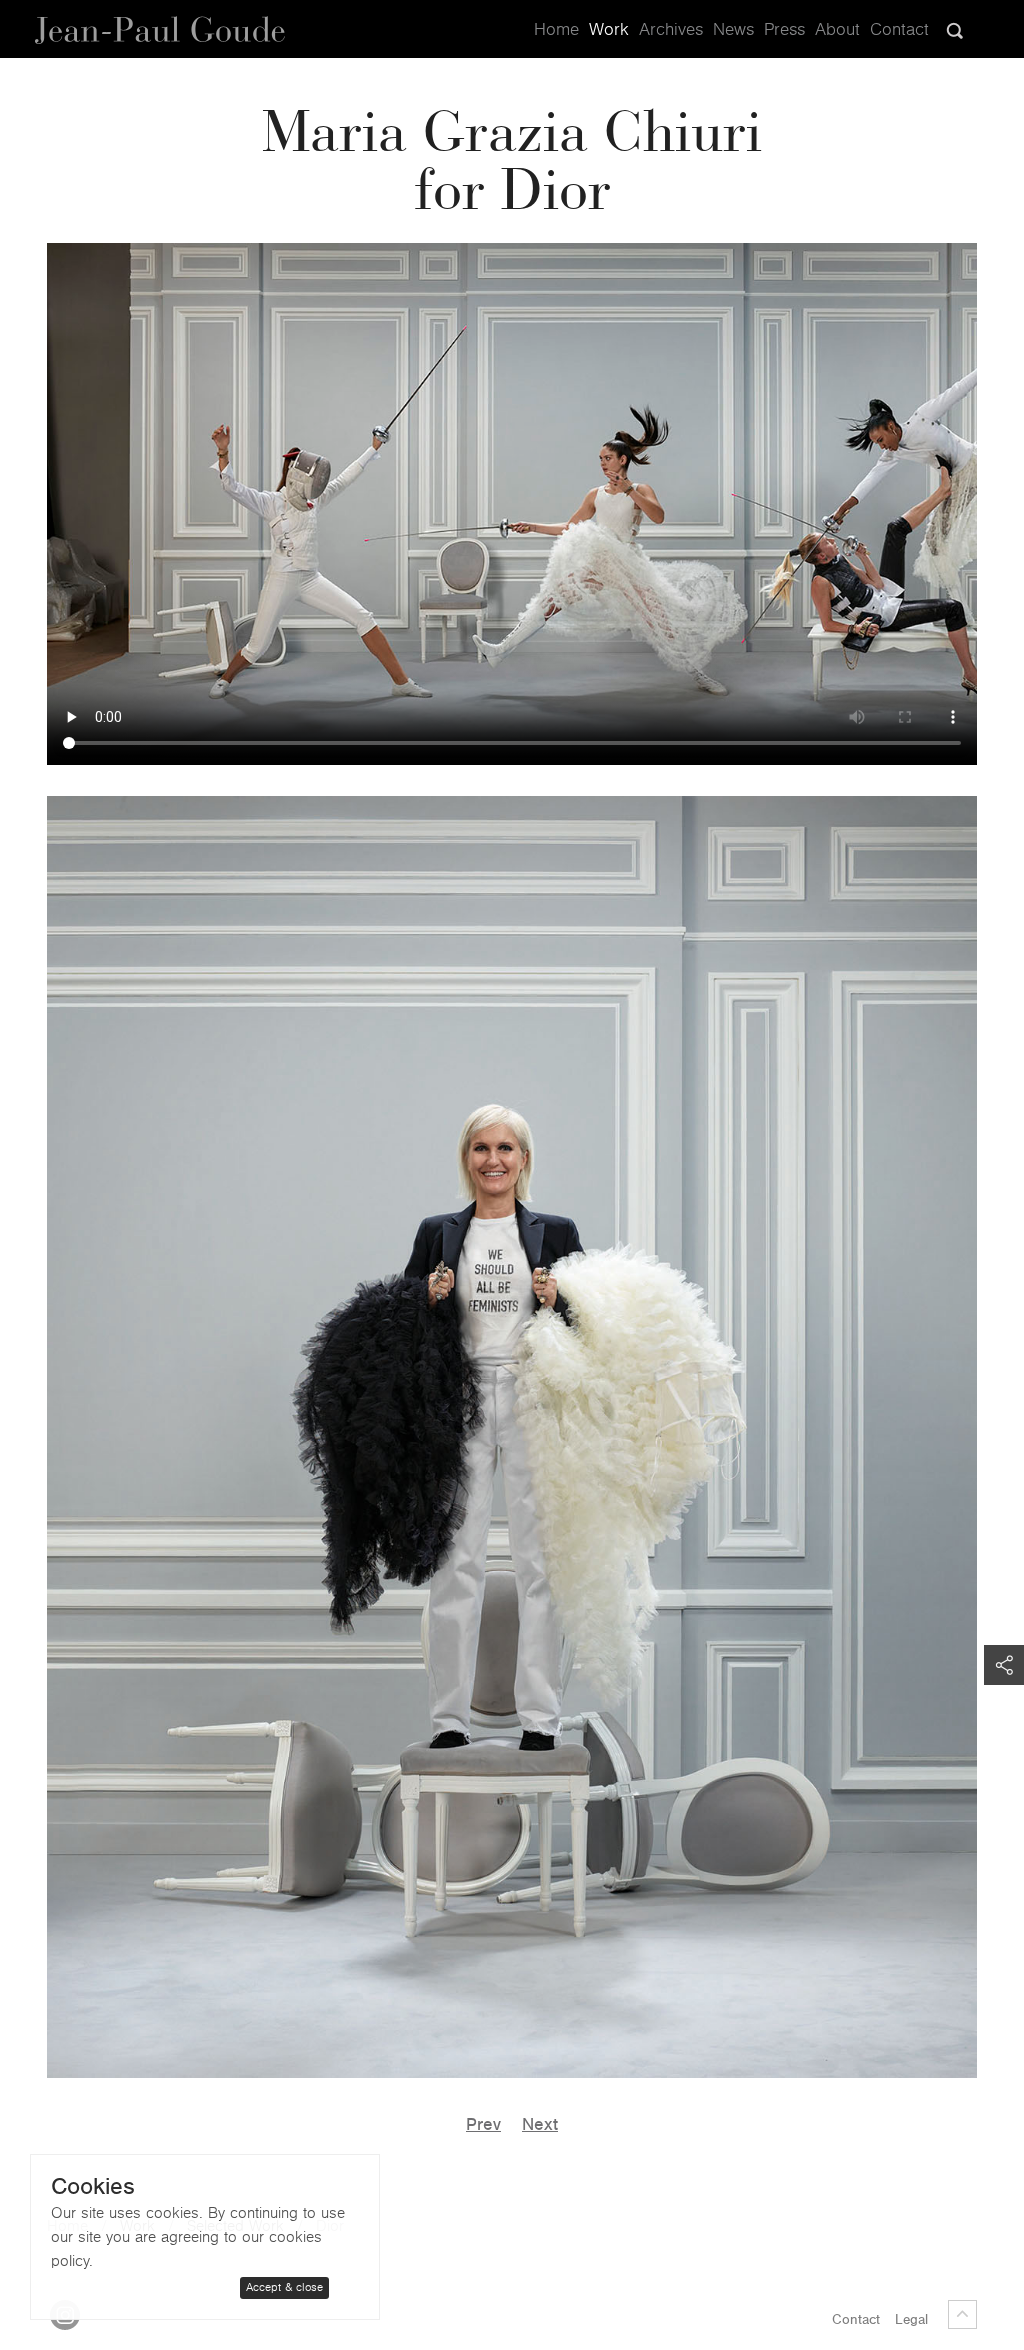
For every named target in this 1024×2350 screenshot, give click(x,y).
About (837, 30)
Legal (911, 2320)
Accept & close (284, 2287)
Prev (483, 2124)
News (733, 30)
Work (609, 30)
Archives (671, 30)
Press (784, 30)
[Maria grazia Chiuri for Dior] (512, 1437)
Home (556, 30)
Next (540, 2124)
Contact (899, 30)
